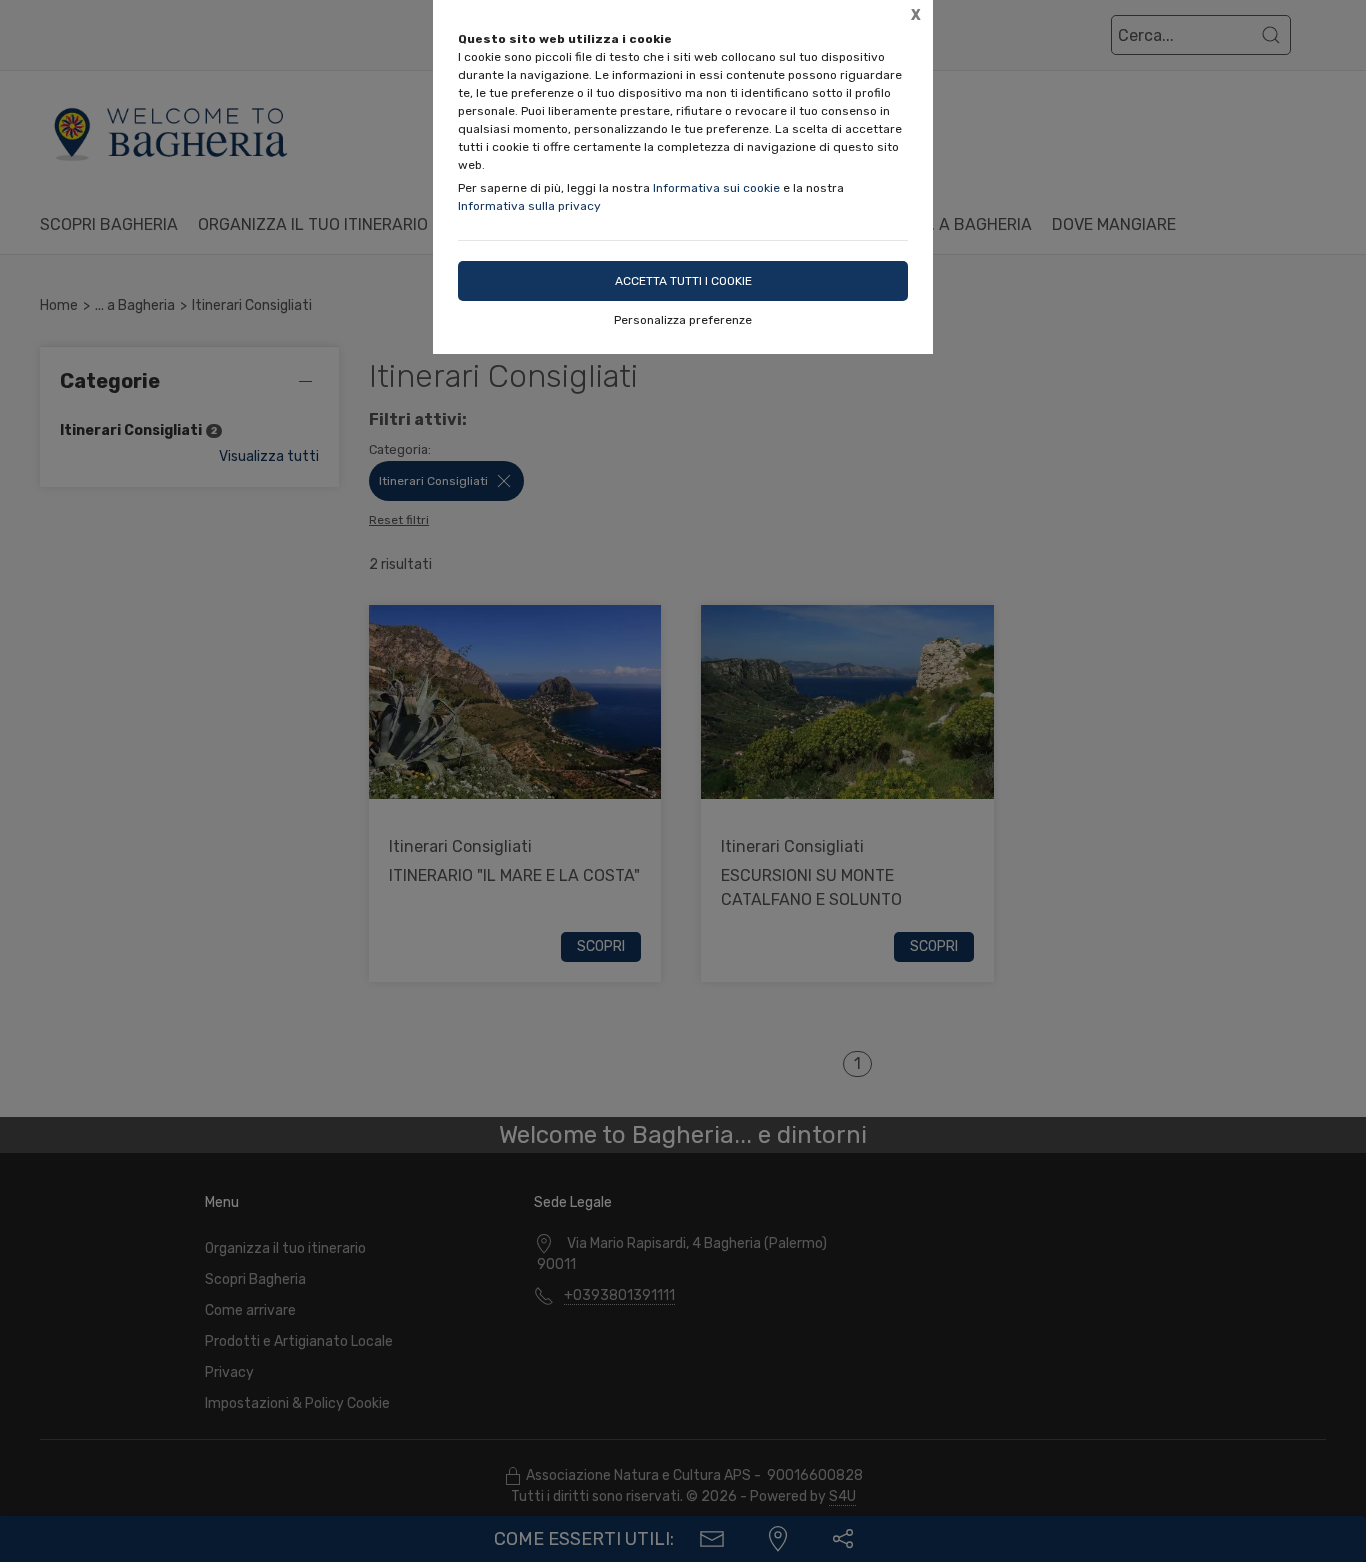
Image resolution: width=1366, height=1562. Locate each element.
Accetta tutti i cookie (683, 281)
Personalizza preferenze (683, 320)
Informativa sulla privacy (529, 206)
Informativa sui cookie (716, 188)
